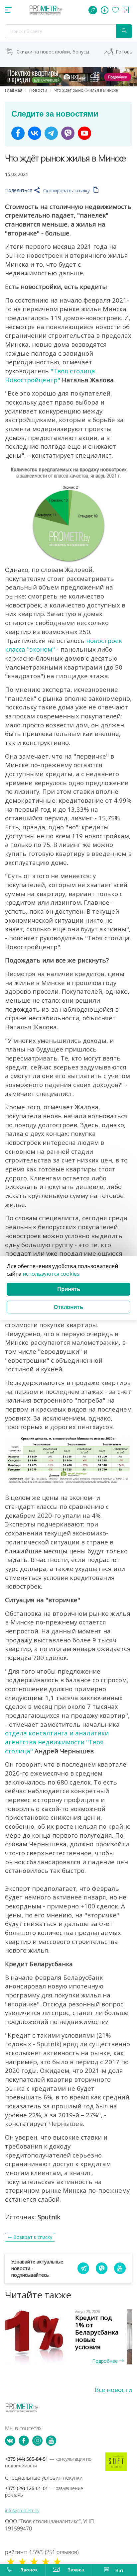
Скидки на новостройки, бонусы (53, 52)
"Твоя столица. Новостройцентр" (51, 375)
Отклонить (68, 1307)
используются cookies (51, 1274)
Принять (69, 1289)
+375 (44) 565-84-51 (48, 2462)
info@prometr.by (22, 2510)
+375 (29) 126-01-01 (44, 2491)
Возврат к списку (33, 2237)
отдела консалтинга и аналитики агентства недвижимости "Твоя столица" (57, 1742)
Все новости (113, 2390)
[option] (68, 2337)
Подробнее (106, 2361)
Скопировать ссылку (67, 190)
